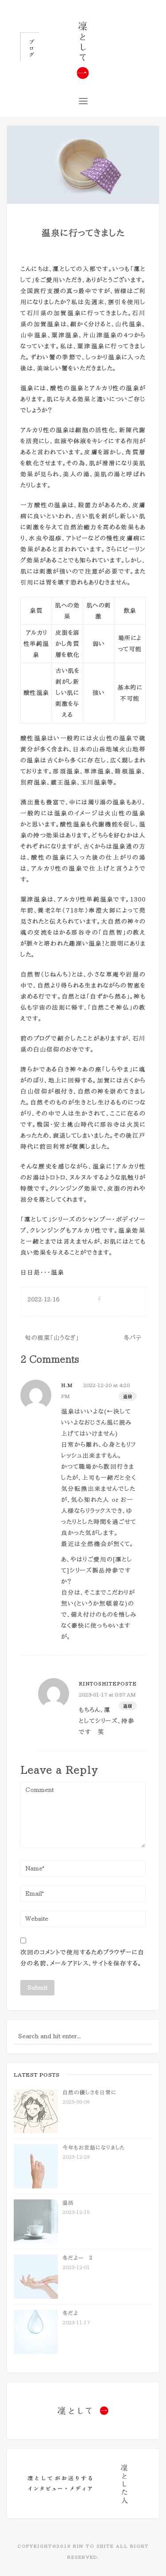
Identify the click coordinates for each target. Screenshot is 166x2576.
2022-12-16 (43, 1299)
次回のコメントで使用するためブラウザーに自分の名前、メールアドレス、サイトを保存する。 (82, 1958)
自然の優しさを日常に (89, 2092)
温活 (68, 2203)
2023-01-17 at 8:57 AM (107, 1694)
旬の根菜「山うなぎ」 (52, 1338)
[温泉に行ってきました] (83, 164)
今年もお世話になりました (94, 2147)
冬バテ (133, 1338)
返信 (128, 1396)
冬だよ (70, 2313)
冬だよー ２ (77, 2258)
